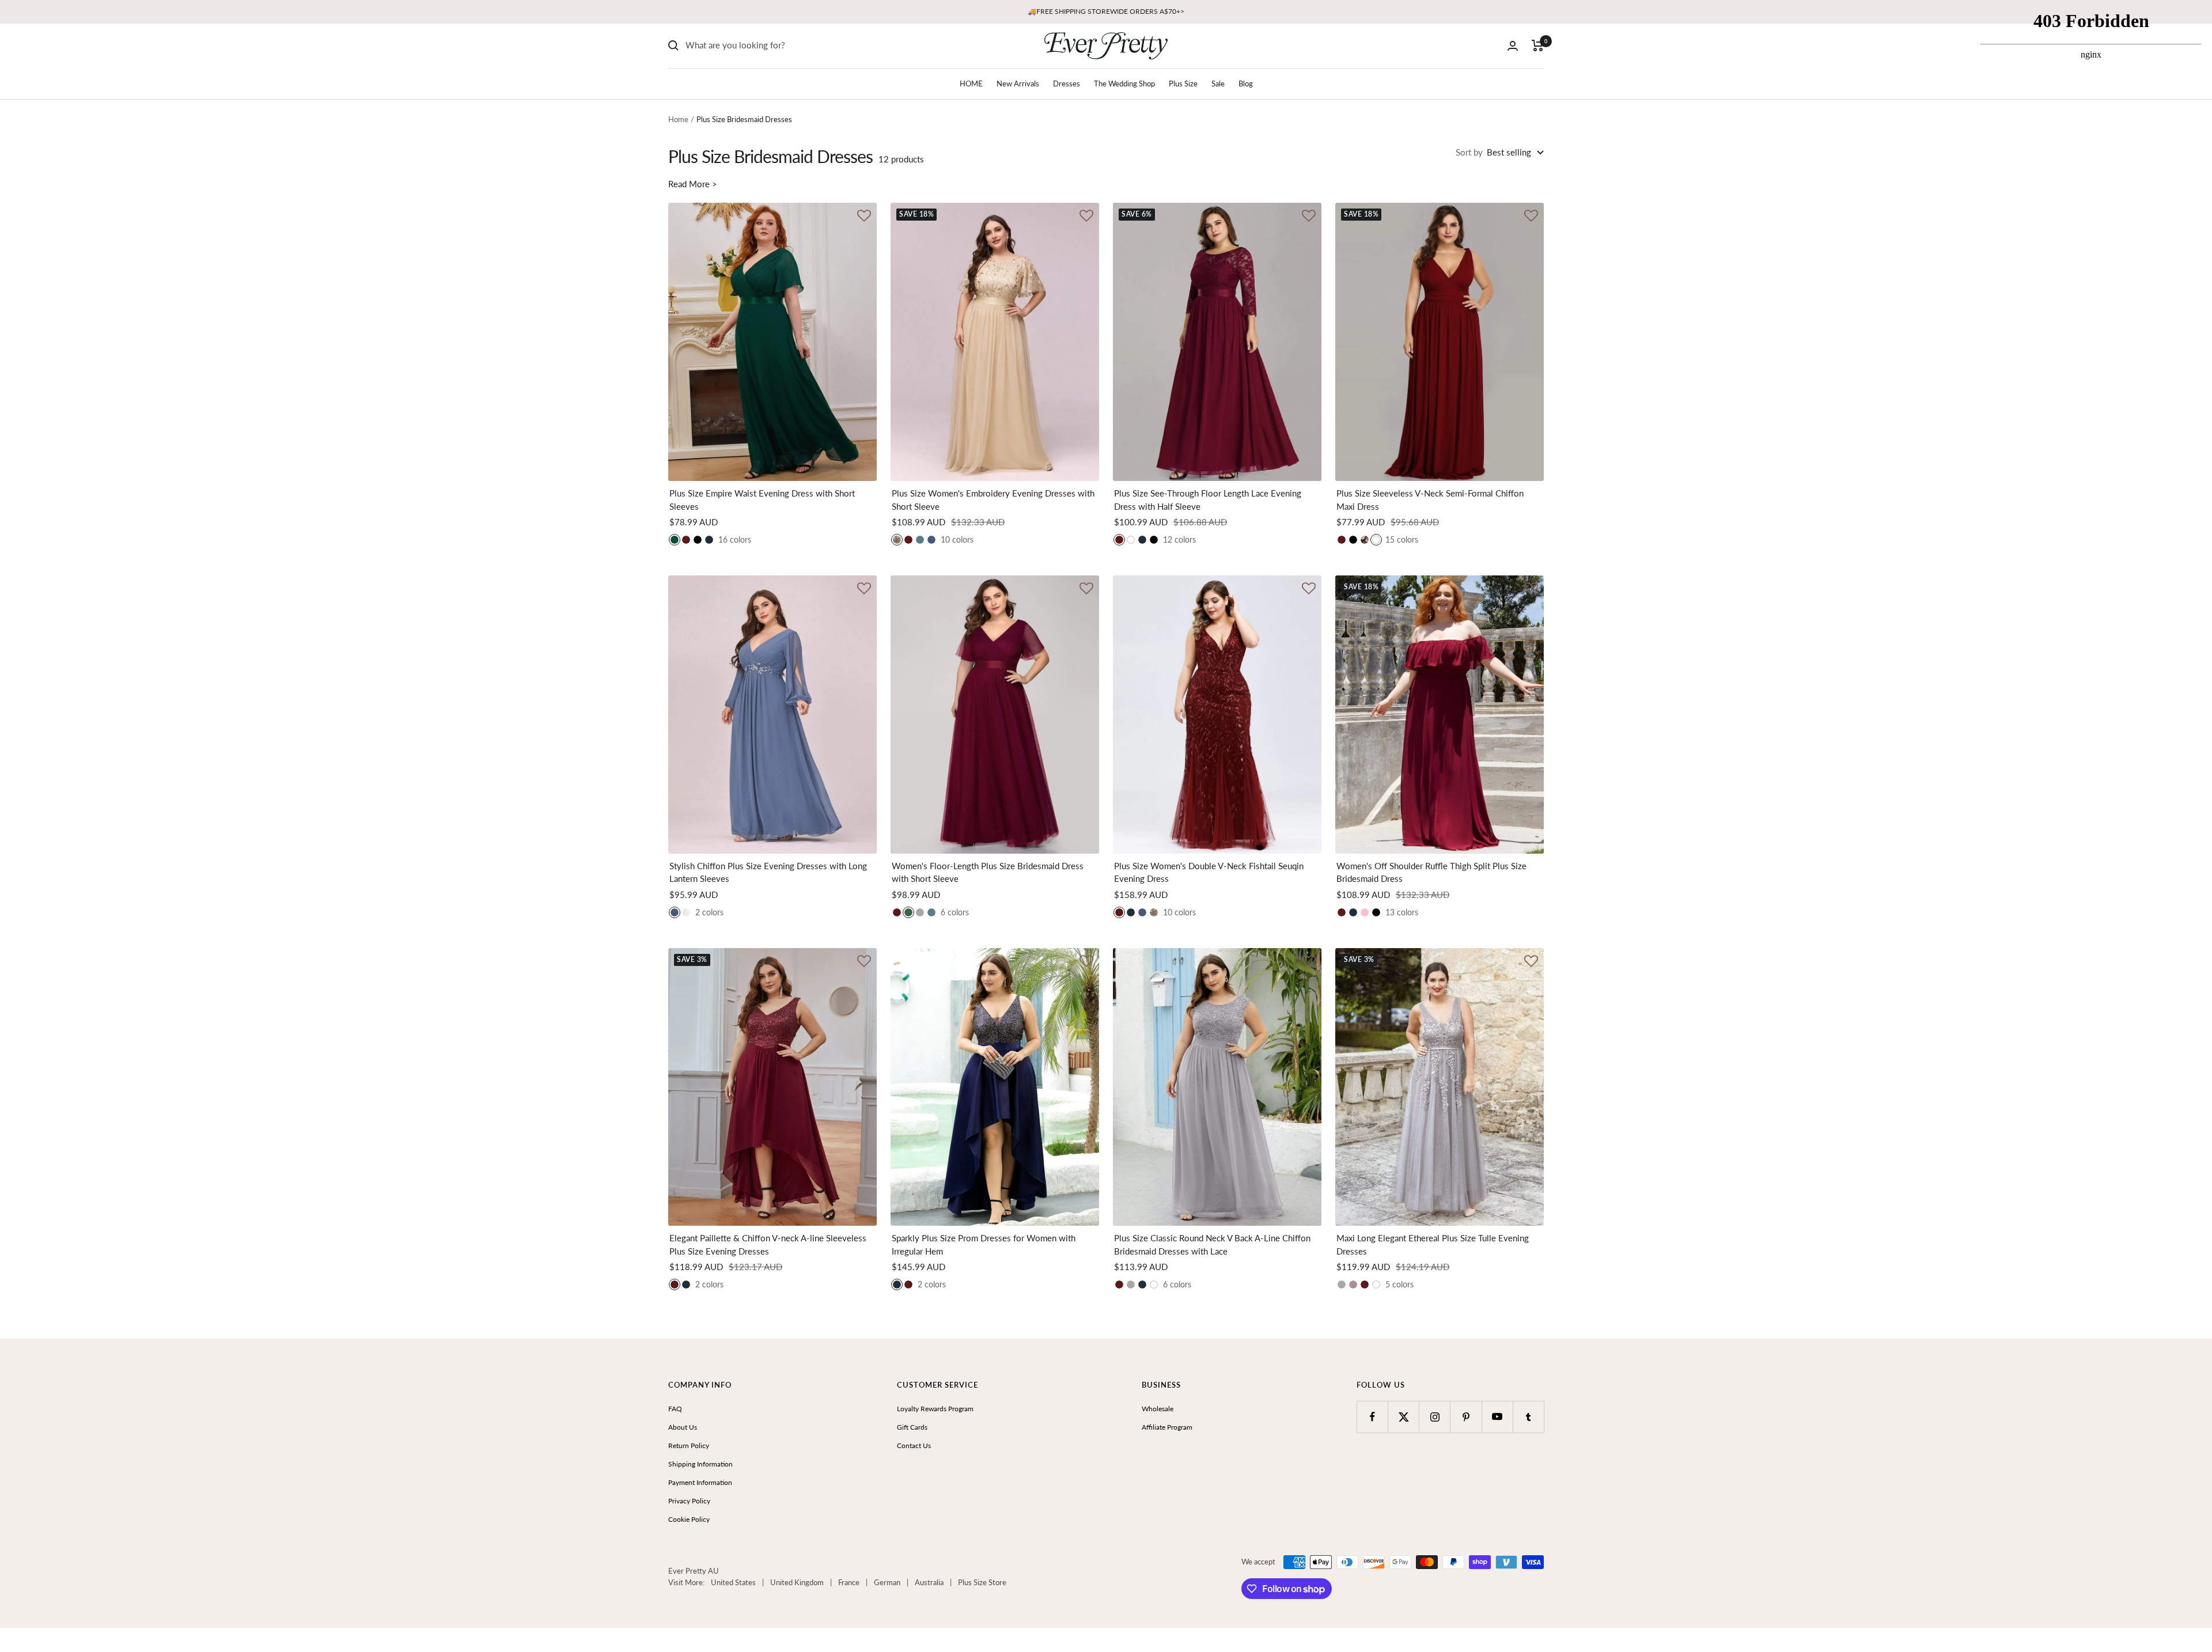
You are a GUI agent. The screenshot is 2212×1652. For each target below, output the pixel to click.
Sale (1218, 84)
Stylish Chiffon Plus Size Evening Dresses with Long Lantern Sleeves (768, 872)
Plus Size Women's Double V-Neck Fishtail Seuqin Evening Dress (1209, 872)
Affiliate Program (1167, 1427)
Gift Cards (912, 1427)
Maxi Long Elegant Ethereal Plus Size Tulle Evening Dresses (1433, 1244)
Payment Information (700, 1482)
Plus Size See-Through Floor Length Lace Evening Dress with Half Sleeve (1208, 500)
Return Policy (689, 1445)
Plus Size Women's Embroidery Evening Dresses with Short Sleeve (993, 500)
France (849, 1582)
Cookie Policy (689, 1519)
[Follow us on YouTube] (1497, 1417)
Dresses (1067, 84)
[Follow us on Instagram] (1435, 1417)
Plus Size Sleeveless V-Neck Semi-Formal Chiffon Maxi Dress (1430, 500)
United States (733, 1582)
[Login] (1513, 46)
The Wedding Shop (1124, 84)
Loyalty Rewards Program (935, 1409)
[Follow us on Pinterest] (1466, 1417)
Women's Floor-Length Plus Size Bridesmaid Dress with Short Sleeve (988, 872)
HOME (971, 84)
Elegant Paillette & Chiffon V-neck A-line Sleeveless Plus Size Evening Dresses (768, 1244)
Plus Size (1183, 84)
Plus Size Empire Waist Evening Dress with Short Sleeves (762, 500)
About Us (683, 1427)
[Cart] (1538, 46)
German (887, 1582)
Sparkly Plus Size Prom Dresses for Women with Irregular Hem (984, 1244)
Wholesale (1158, 1409)
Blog (1246, 84)
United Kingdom (797, 1582)
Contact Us (914, 1445)
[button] (864, 217)
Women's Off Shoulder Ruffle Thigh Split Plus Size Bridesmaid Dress (1431, 872)
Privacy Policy (689, 1501)
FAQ (675, 1409)
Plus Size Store (982, 1582)
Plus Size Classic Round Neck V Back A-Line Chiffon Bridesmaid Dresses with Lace (1212, 1244)
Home (678, 119)
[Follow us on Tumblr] (1529, 1417)
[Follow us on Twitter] (1404, 1417)
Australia (929, 1582)
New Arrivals (1018, 84)
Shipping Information (700, 1464)
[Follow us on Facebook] (1372, 1417)
